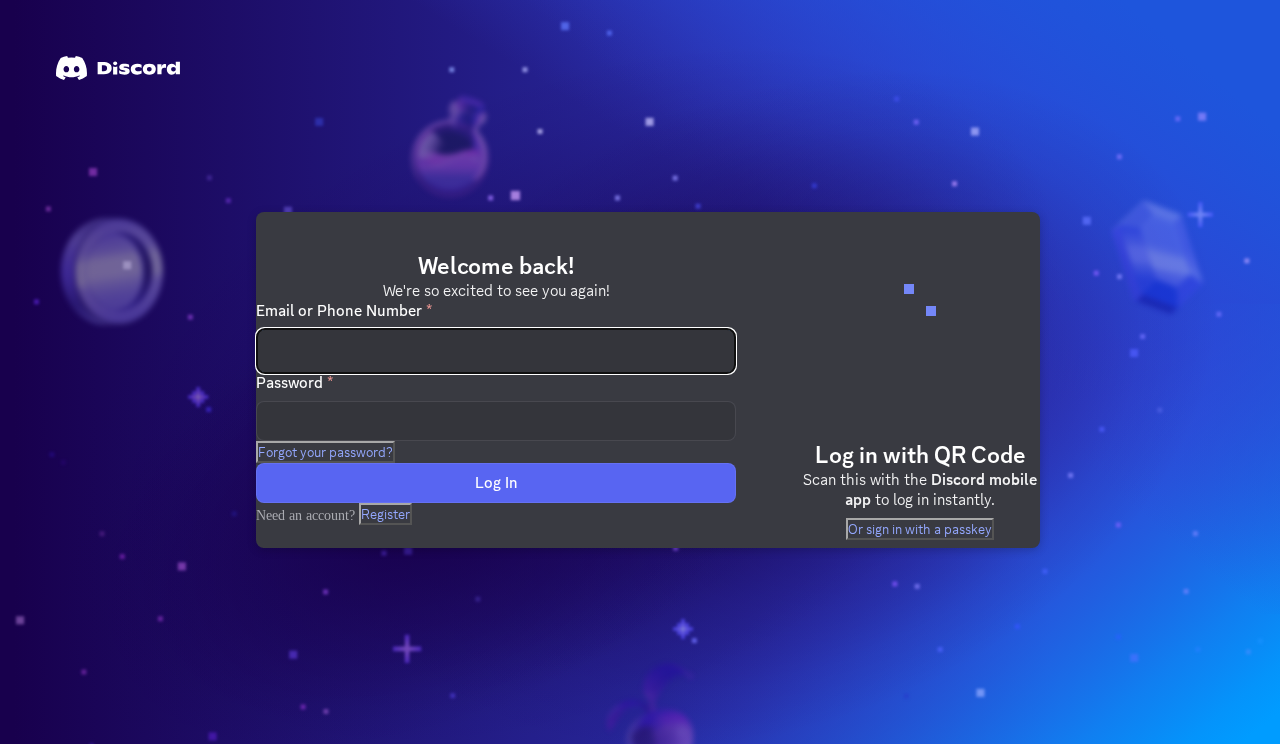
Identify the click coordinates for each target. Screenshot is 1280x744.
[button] (325, 452)
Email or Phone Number (344, 311)
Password (294, 383)
